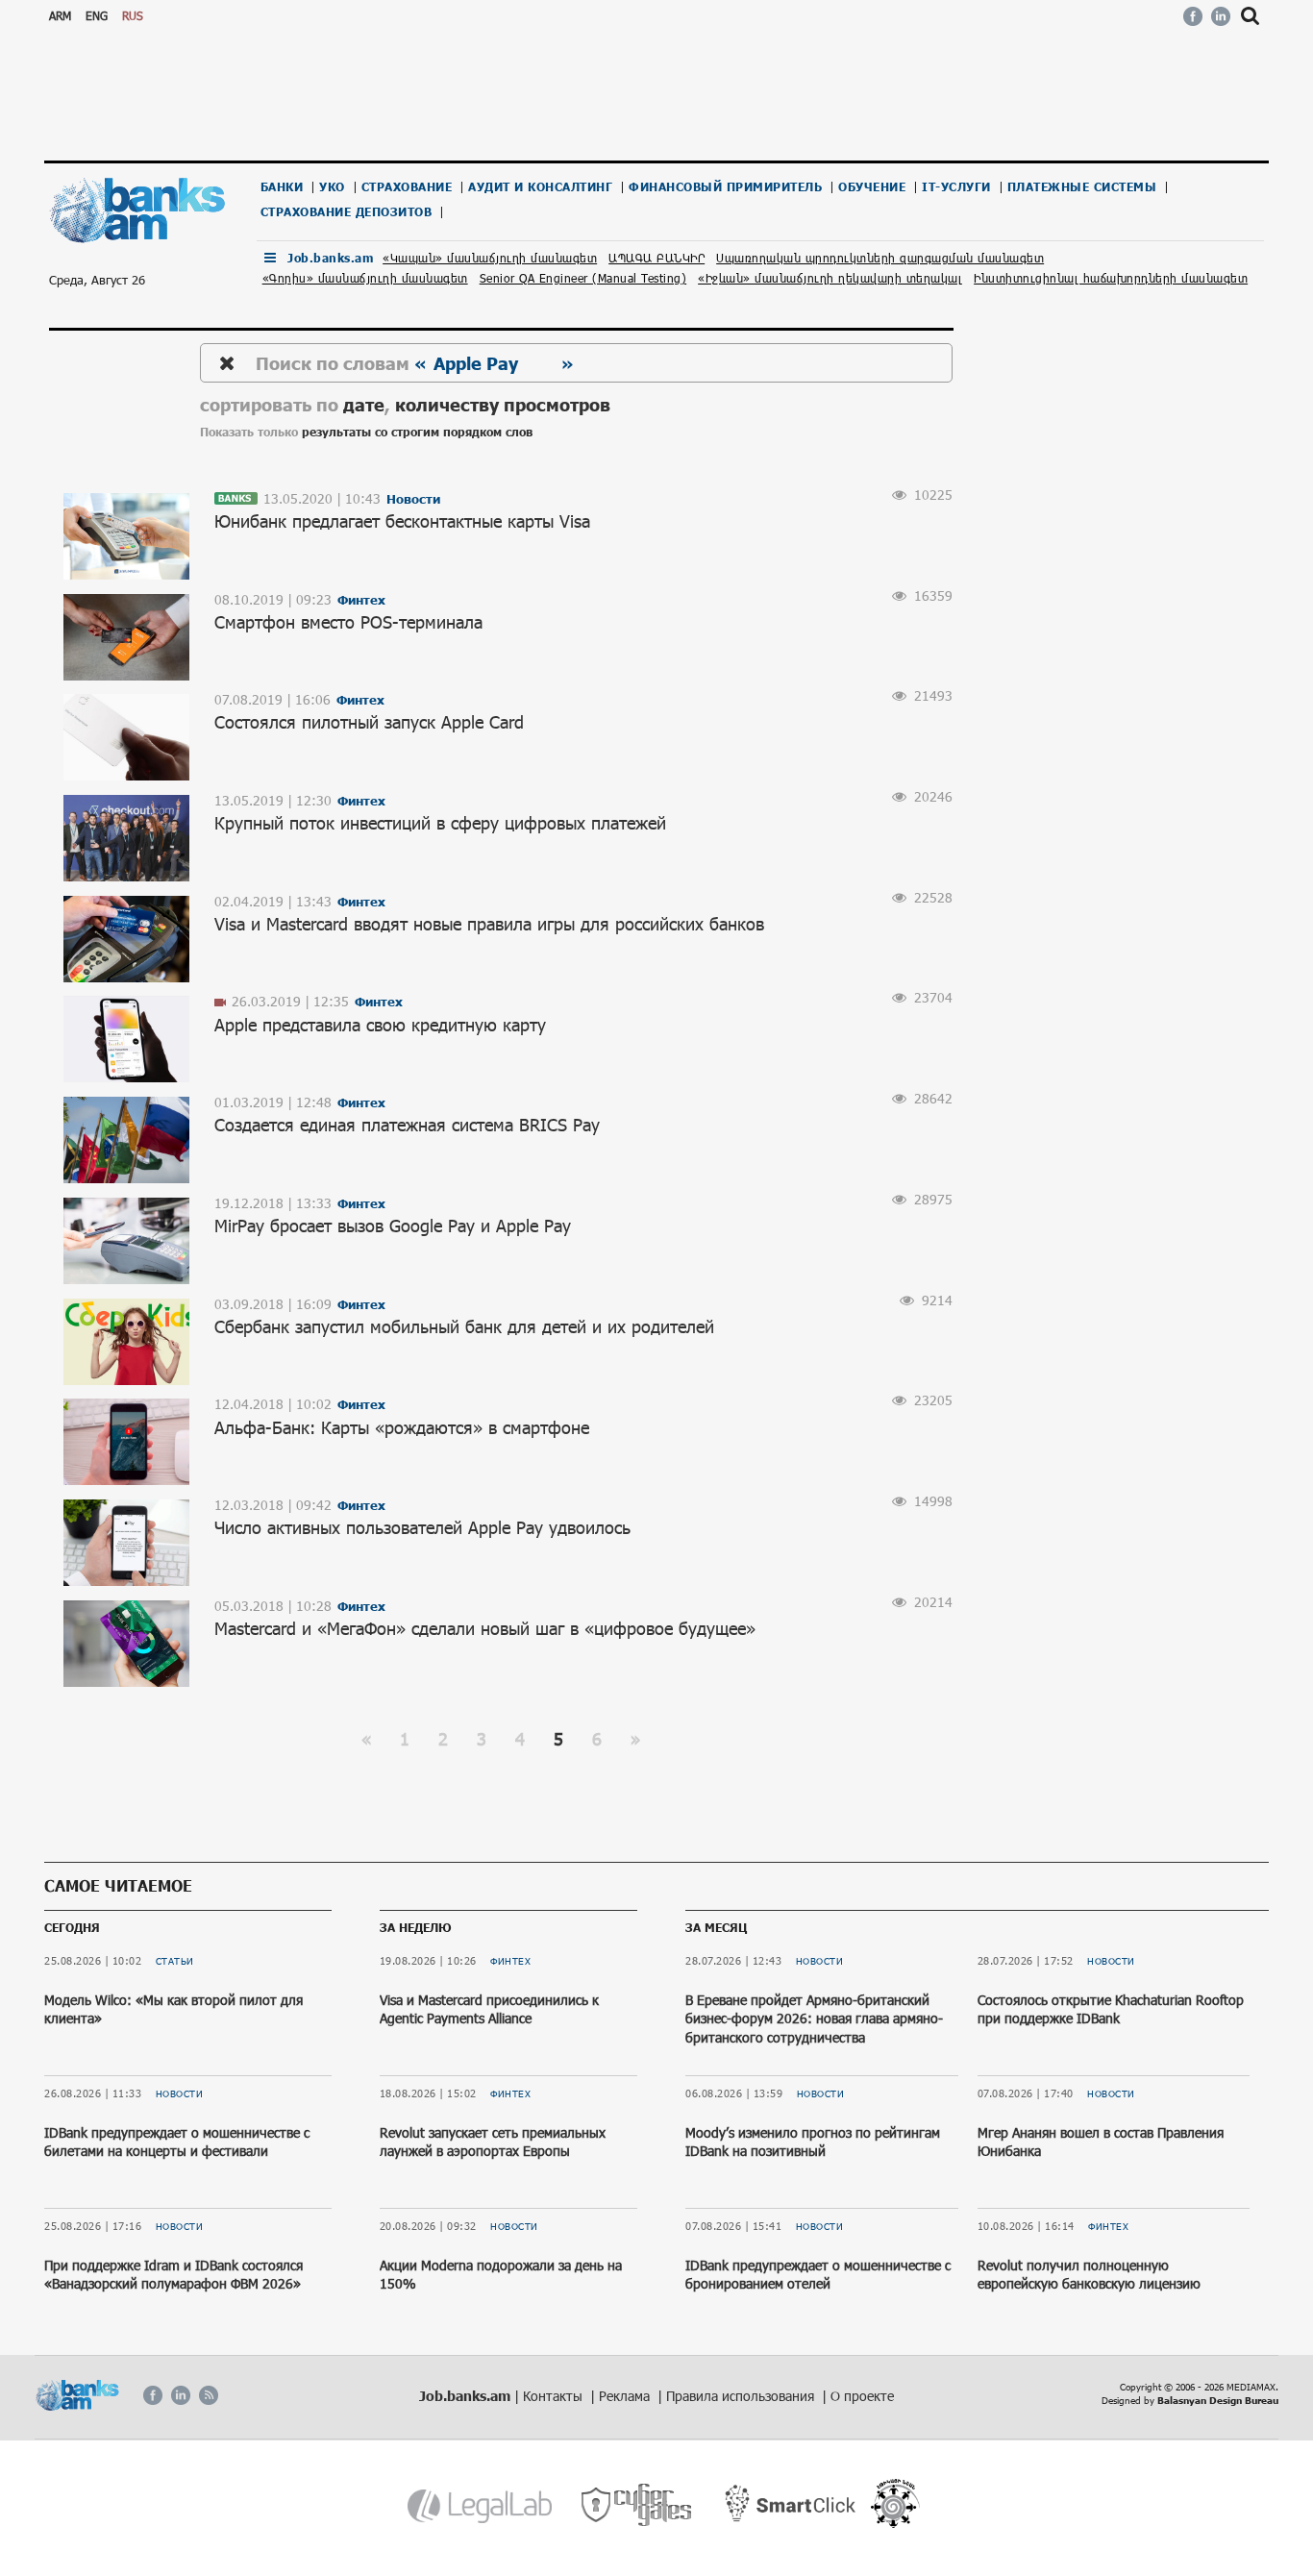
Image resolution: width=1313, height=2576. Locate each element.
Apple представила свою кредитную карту (380, 1025)
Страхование (407, 187)
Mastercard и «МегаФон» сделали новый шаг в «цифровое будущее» (485, 1628)
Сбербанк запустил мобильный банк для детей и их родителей (464, 1326)
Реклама (626, 2396)
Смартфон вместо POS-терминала (348, 622)
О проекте (862, 2396)
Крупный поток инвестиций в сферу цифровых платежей (440, 823)
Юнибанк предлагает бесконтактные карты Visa (402, 521)
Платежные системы (1082, 187)
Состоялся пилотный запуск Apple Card (369, 722)
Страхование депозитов (347, 212)
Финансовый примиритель (725, 187)
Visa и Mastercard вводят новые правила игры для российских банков (489, 924)
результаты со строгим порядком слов (417, 432)
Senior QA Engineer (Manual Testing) (583, 278)
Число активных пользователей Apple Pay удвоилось (422, 1527)
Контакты (555, 2396)
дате (364, 404)
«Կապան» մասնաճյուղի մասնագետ (490, 258)
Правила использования (742, 2396)
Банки (282, 187)
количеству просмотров (503, 404)
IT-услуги (956, 187)
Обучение (872, 187)
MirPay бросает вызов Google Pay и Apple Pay (393, 1226)
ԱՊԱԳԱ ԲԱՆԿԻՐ (656, 258)
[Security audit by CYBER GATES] (638, 2505)
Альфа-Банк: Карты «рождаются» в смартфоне (402, 1427)
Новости (180, 2093)
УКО (332, 187)
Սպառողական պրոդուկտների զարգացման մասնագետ (880, 258)
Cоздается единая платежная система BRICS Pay (407, 1125)
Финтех (510, 1961)
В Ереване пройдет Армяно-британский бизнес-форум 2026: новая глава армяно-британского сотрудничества (814, 2019)
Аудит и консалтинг (540, 187)
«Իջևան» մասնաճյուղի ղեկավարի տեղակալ (830, 278)
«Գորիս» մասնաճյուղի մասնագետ (365, 278)
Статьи (175, 1961)
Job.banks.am (330, 258)
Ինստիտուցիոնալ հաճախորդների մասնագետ (1111, 278)
